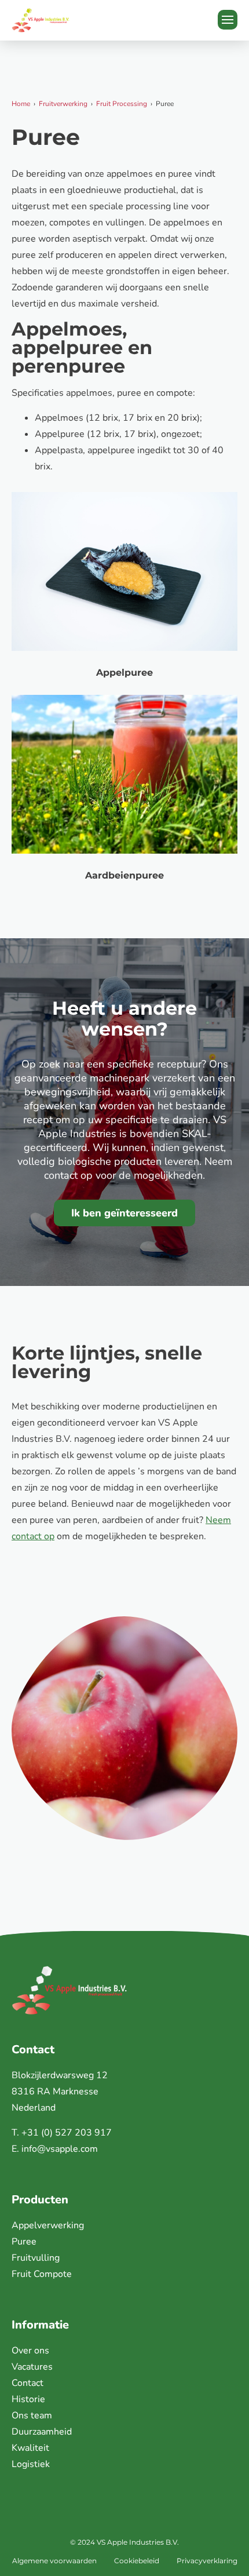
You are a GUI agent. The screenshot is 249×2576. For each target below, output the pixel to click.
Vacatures (32, 2367)
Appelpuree (124, 673)
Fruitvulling (36, 2258)
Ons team (32, 2415)
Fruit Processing (122, 104)
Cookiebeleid (137, 2561)
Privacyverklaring (207, 2561)
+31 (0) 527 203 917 (67, 2133)
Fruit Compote (42, 2274)
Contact (28, 2383)
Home (21, 104)
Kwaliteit (30, 2448)
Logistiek (31, 2464)
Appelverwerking (48, 2225)
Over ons (30, 2351)
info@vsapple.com (60, 2149)
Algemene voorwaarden (54, 2561)
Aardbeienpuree (124, 875)
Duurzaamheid (42, 2432)
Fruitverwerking (63, 104)
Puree (24, 2242)
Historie (28, 2399)
